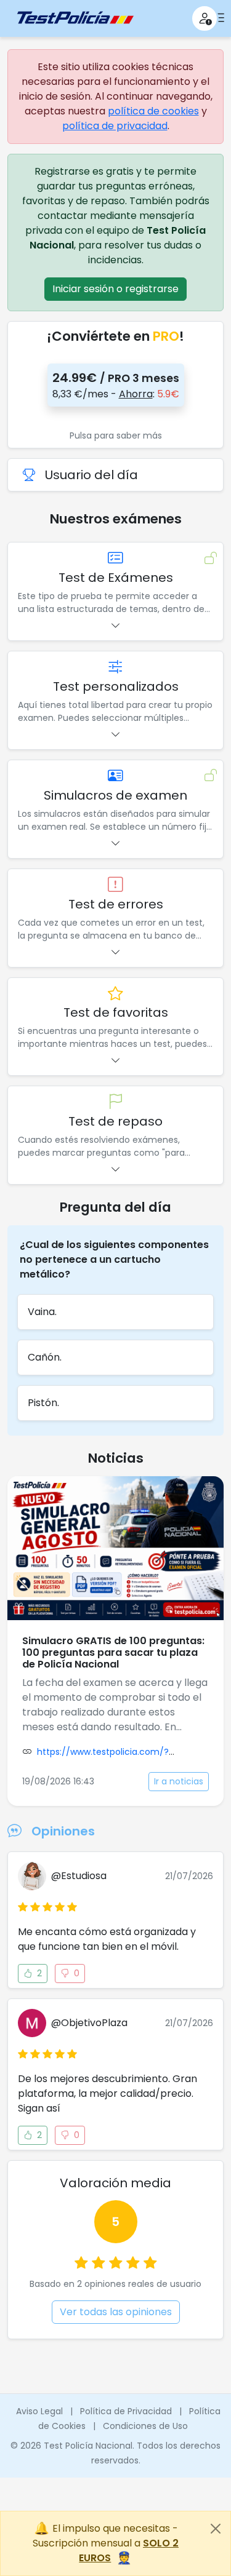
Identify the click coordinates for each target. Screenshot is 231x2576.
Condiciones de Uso (145, 2426)
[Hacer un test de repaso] (115, 1103)
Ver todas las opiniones (116, 2312)
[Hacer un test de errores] (115, 885)
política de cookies (153, 111)
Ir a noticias (179, 1781)
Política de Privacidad (126, 2411)
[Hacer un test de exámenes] (115, 559)
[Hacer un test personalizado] (115, 668)
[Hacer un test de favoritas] (115, 994)
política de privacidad (115, 126)
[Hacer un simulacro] (115, 777)
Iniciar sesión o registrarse (115, 289)
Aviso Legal (39, 2411)
